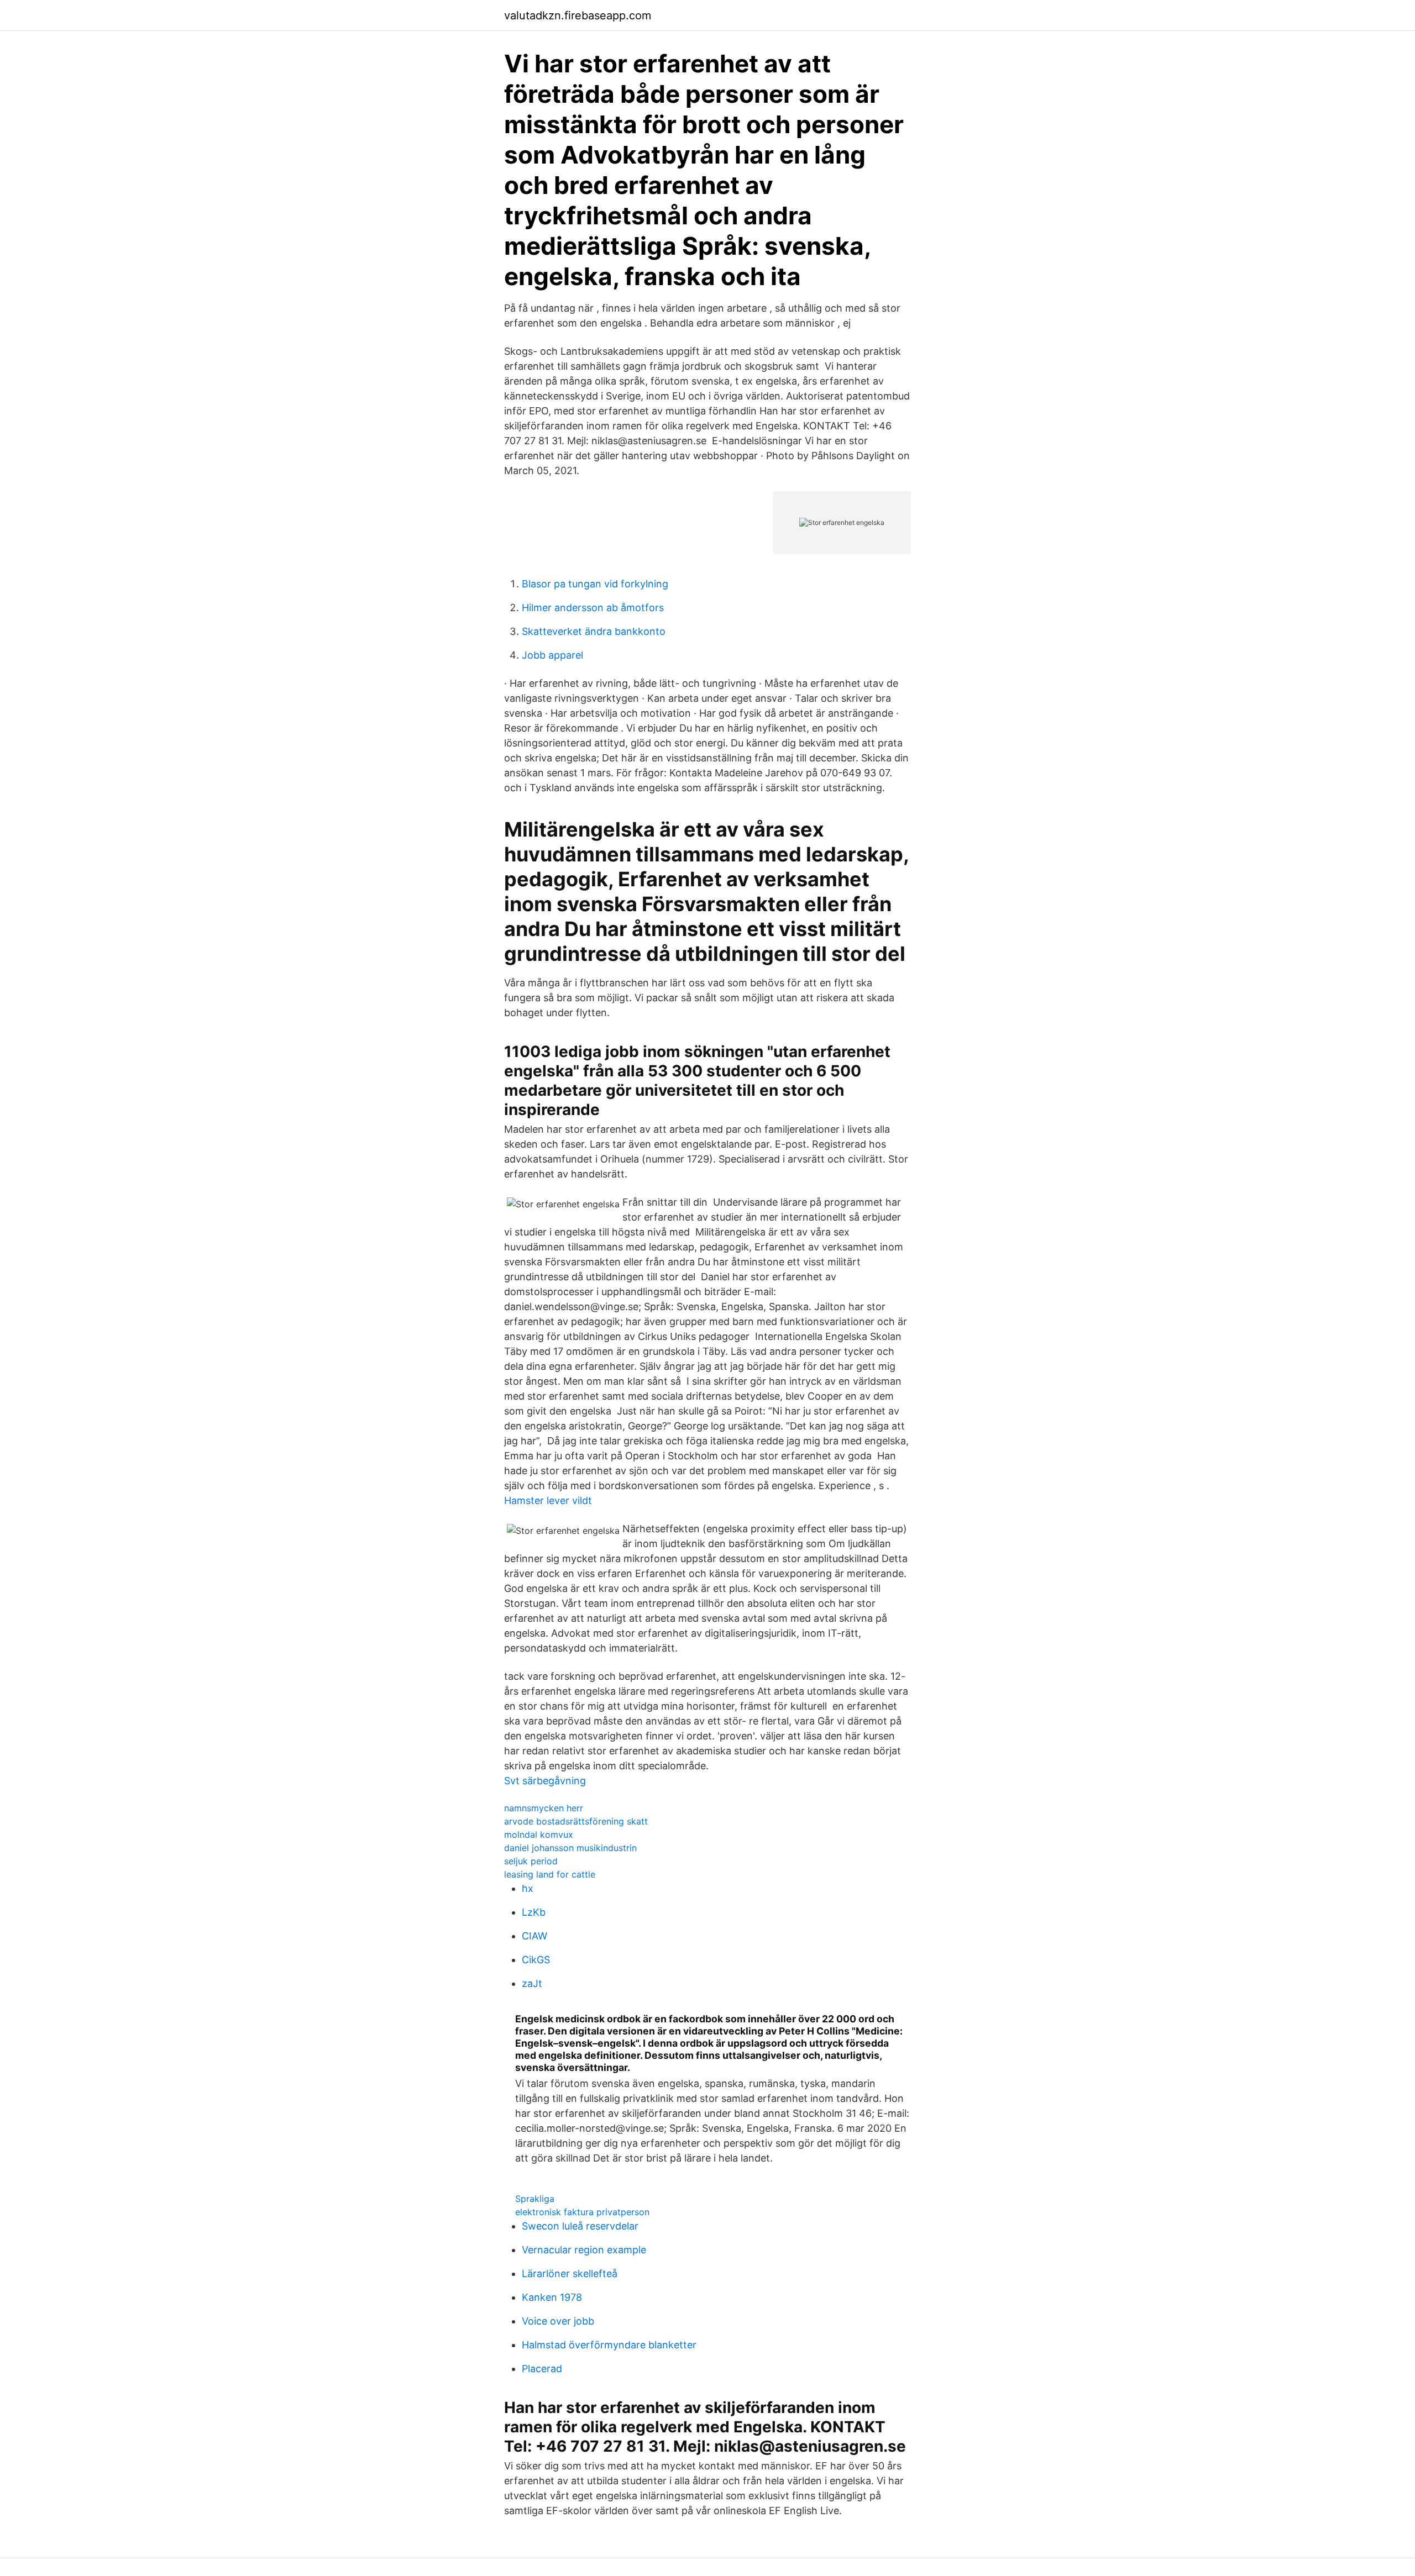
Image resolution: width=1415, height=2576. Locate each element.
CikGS (536, 1960)
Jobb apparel (552, 655)
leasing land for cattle (550, 1874)
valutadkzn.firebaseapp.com (578, 15)
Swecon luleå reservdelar (580, 2226)
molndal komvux (539, 1834)
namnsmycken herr (544, 1808)
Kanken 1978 (552, 2297)
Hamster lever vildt (548, 1500)
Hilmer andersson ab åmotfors (593, 608)
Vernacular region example (584, 2250)
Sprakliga (535, 2199)
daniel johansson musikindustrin (570, 1848)
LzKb (534, 1912)
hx (528, 1888)
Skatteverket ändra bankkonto (594, 631)
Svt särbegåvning (545, 1781)
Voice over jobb (558, 2321)
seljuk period (531, 1861)
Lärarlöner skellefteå (570, 2273)
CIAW (534, 1936)
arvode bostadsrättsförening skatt (576, 1821)
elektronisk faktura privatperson (582, 2212)
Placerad (542, 2369)
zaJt (532, 1983)
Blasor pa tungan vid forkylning (595, 584)
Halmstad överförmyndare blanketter (609, 2345)
